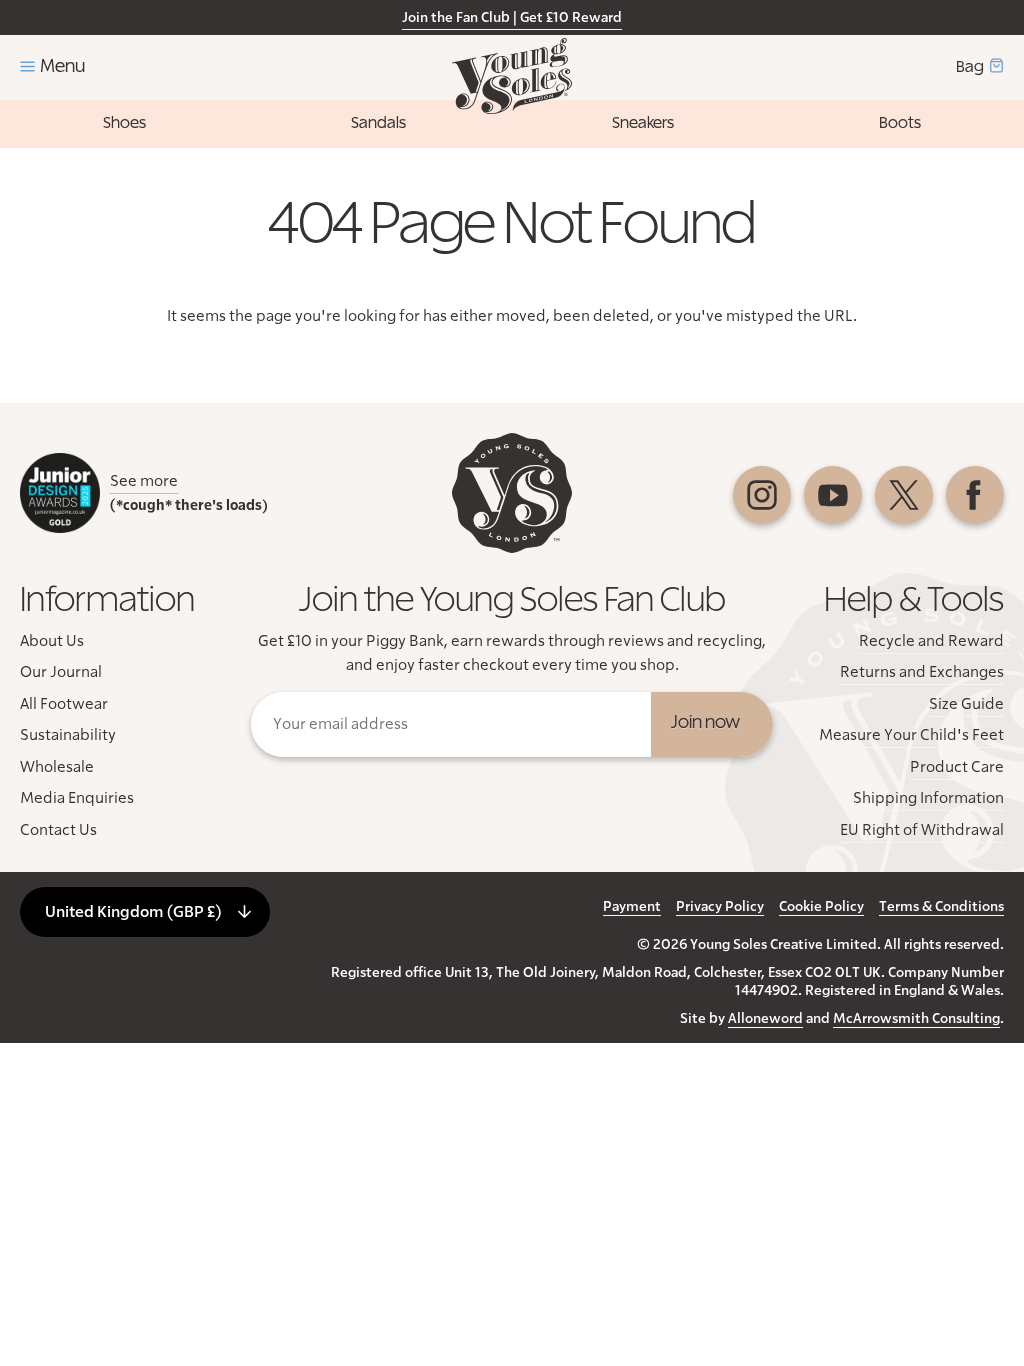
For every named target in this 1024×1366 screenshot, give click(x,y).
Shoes (124, 123)
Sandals (378, 123)
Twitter (904, 495)
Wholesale (57, 767)
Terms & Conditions (941, 907)
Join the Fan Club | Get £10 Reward (512, 18)
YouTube (833, 495)
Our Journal (61, 672)
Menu (62, 67)
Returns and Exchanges (922, 672)
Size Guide (966, 704)
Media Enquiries (77, 798)
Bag (970, 67)
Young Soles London (512, 76)
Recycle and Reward (931, 641)
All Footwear (64, 704)
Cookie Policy (821, 907)
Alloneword (765, 1019)
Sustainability (68, 735)
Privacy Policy (720, 907)
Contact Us (58, 830)
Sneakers (643, 123)
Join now (705, 723)
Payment (632, 907)
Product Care (957, 767)
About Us (52, 641)
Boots (900, 123)
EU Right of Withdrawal (922, 830)
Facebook (975, 495)
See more (144, 481)
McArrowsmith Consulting (916, 1019)
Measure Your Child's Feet (911, 735)
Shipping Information (928, 798)
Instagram (762, 495)
